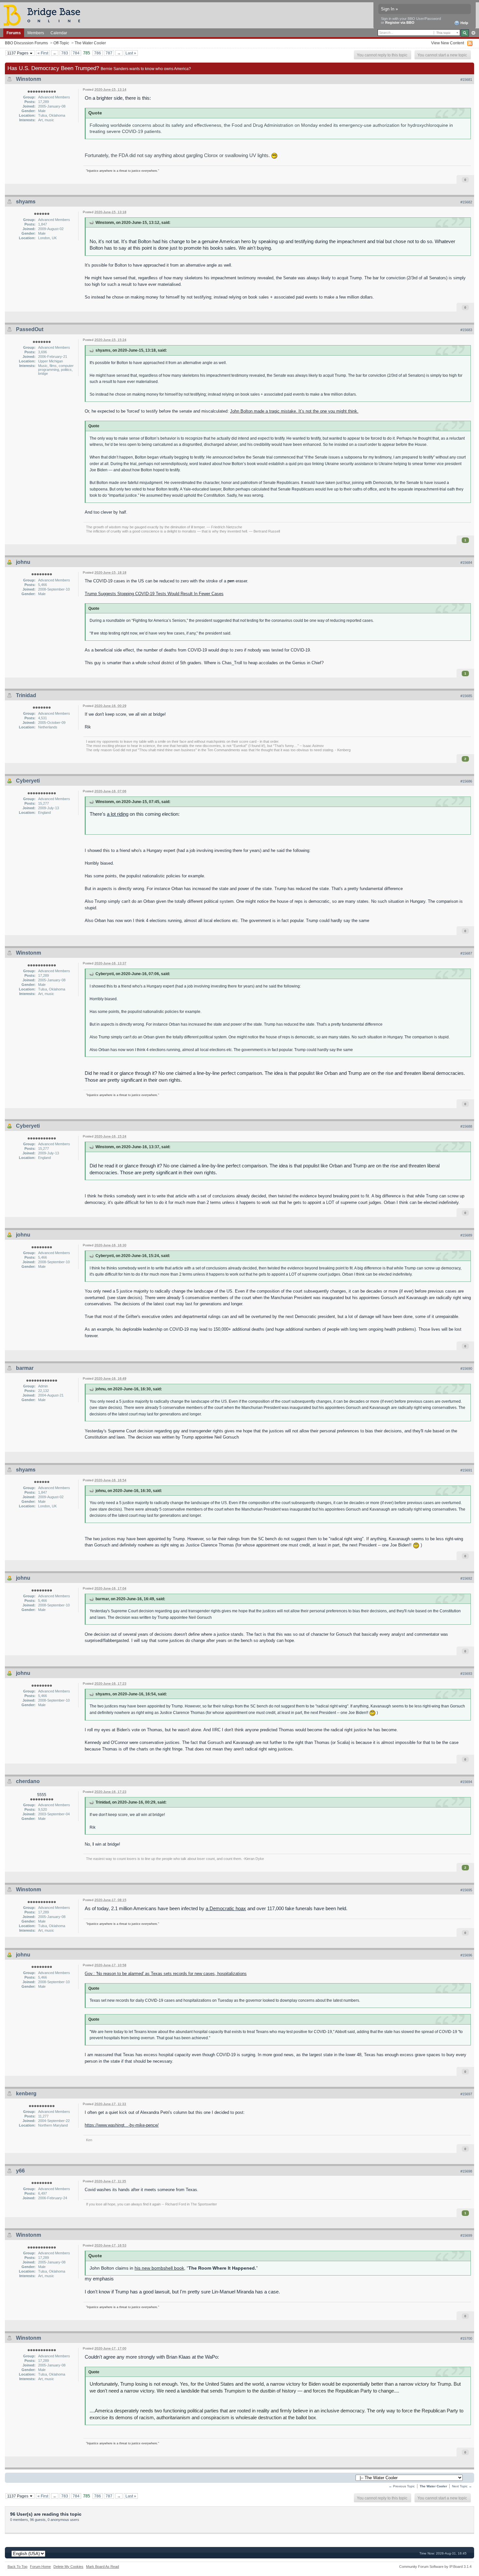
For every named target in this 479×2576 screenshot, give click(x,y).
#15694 (466, 1782)
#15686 (466, 781)
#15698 (466, 2171)
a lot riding (118, 814)
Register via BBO (400, 22)
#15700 (466, 2338)
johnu (23, 562)
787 (109, 53)
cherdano (28, 1781)
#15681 (466, 80)
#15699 (466, 2235)
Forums (14, 33)
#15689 (466, 1235)
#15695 (466, 1890)
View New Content (448, 43)
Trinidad (26, 695)
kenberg (26, 2093)
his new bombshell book (159, 2268)
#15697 (466, 2094)
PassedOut (30, 329)
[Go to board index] (45, 15)
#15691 (466, 1470)
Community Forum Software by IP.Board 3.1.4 (435, 2567)
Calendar (59, 33)
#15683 (466, 330)
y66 (20, 2171)
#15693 (466, 1674)
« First (43, 53)
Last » (131, 53)
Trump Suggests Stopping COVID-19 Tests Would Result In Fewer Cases (154, 594)
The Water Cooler (90, 43)
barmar (25, 1368)
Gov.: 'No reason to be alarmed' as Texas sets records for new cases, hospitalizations (166, 1974)
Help (464, 23)
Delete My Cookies (68, 2567)
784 (76, 53)
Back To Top (17, 2567)
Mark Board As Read (102, 2567)
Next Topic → (462, 2486)
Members (36, 33)
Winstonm (29, 79)
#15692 (466, 1578)
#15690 (466, 1368)
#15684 (466, 563)
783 (65, 53)
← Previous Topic (402, 2486)
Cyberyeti (28, 781)
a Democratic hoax (226, 1908)
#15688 (466, 1126)
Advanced (473, 33)
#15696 (466, 1955)
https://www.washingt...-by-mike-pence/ (122, 2125)
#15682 (466, 202)
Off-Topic (61, 43)
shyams (26, 202)
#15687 (466, 953)
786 (98, 53)
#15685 (466, 696)
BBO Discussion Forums (26, 43)
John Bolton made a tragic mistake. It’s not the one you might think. (294, 411)
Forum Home (40, 2567)
